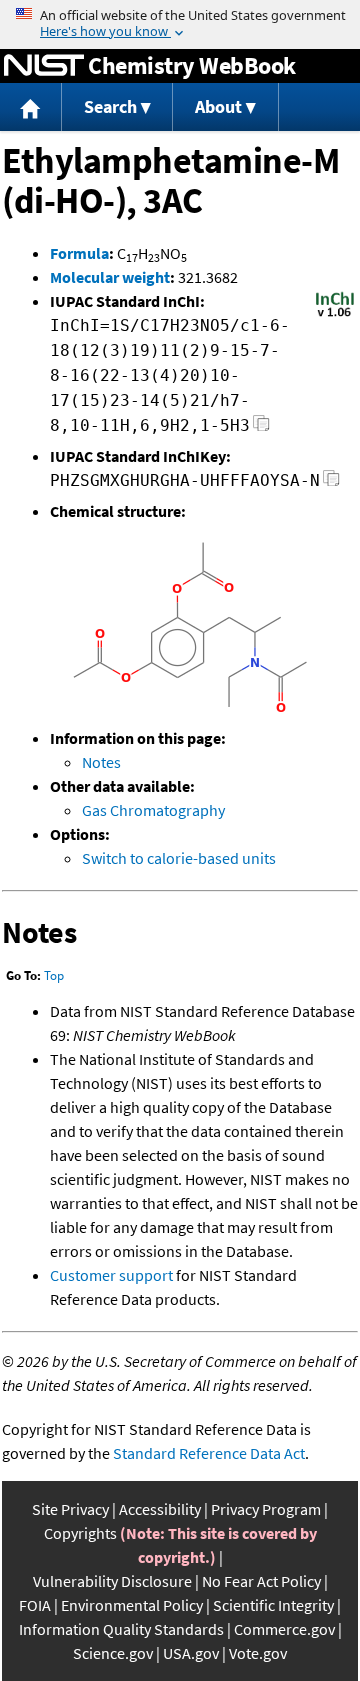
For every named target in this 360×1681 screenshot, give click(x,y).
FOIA (35, 1605)
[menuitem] (31, 107)
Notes (101, 762)
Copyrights (80, 1533)
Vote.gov (258, 1653)
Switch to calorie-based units (179, 858)
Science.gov (113, 1653)
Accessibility (160, 1509)
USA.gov (191, 1653)
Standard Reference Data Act (209, 1453)
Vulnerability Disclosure (112, 1581)
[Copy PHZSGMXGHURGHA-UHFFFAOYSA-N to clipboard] (331, 483)
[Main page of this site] (31, 107)
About (218, 106)
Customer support (111, 1275)
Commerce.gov (284, 1629)
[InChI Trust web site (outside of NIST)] (335, 315)
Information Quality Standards (121, 1629)
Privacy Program (266, 1509)
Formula (79, 253)
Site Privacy (70, 1509)
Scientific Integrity (273, 1605)
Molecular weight (110, 277)
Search (110, 106)
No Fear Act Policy (261, 1581)
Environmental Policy (132, 1605)
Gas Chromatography (153, 810)
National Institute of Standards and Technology (44, 66)
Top (54, 975)
